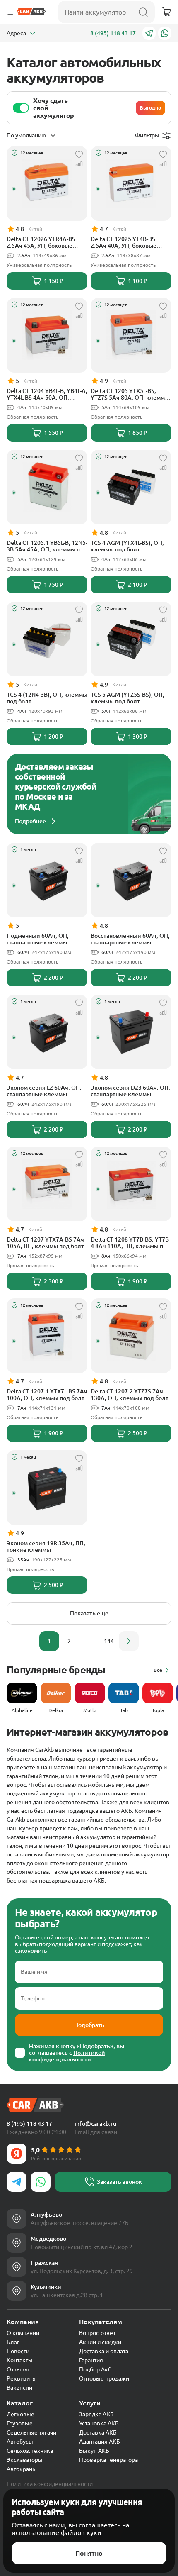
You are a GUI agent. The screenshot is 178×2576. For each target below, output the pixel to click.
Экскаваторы (25, 2460)
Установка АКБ (99, 2423)
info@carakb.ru (95, 2124)
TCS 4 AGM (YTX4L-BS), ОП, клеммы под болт (127, 546)
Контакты (20, 2360)
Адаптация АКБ (100, 2442)
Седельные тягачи (31, 2432)
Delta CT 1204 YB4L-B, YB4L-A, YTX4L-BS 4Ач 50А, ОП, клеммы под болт (47, 394)
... (89, 1641)
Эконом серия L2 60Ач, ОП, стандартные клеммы (44, 1091)
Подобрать (89, 2025)
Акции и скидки (100, 2342)
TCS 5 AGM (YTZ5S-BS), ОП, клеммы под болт (127, 698)
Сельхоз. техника (30, 2451)
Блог (13, 2342)
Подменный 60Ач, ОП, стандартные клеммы (38, 939)
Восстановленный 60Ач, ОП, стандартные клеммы (130, 939)
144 (109, 1641)
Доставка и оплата (104, 2351)
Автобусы (20, 2442)
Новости (18, 2351)
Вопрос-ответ (97, 2333)
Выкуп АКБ (94, 2451)
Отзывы (18, 2369)
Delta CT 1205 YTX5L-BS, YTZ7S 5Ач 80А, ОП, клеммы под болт (130, 394)
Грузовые (20, 2423)
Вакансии (19, 2388)
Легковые (20, 2414)
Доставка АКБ (98, 2432)
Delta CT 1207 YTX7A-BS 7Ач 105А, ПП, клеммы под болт (45, 1243)
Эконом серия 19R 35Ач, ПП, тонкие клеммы (46, 1547)
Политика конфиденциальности (50, 2484)
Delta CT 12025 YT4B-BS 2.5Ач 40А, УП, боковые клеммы (124, 242)
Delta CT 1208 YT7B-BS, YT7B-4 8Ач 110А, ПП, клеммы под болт (131, 1243)
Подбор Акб (95, 2369)
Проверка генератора (108, 2460)
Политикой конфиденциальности (67, 2056)
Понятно (89, 2553)
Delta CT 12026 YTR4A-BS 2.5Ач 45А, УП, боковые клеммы (41, 242)
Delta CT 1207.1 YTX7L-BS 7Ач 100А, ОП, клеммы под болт (47, 1395)
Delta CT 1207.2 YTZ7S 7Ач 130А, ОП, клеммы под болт (130, 1395)
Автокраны (22, 2469)
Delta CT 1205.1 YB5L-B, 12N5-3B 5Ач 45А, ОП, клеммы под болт (47, 546)
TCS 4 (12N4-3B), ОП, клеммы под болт (47, 698)
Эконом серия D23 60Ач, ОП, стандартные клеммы (130, 1091)
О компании (23, 2333)
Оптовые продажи (104, 2378)
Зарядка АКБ (96, 2414)
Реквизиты (22, 2378)
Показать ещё (89, 1613)
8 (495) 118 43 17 (113, 33)
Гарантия (91, 2360)
